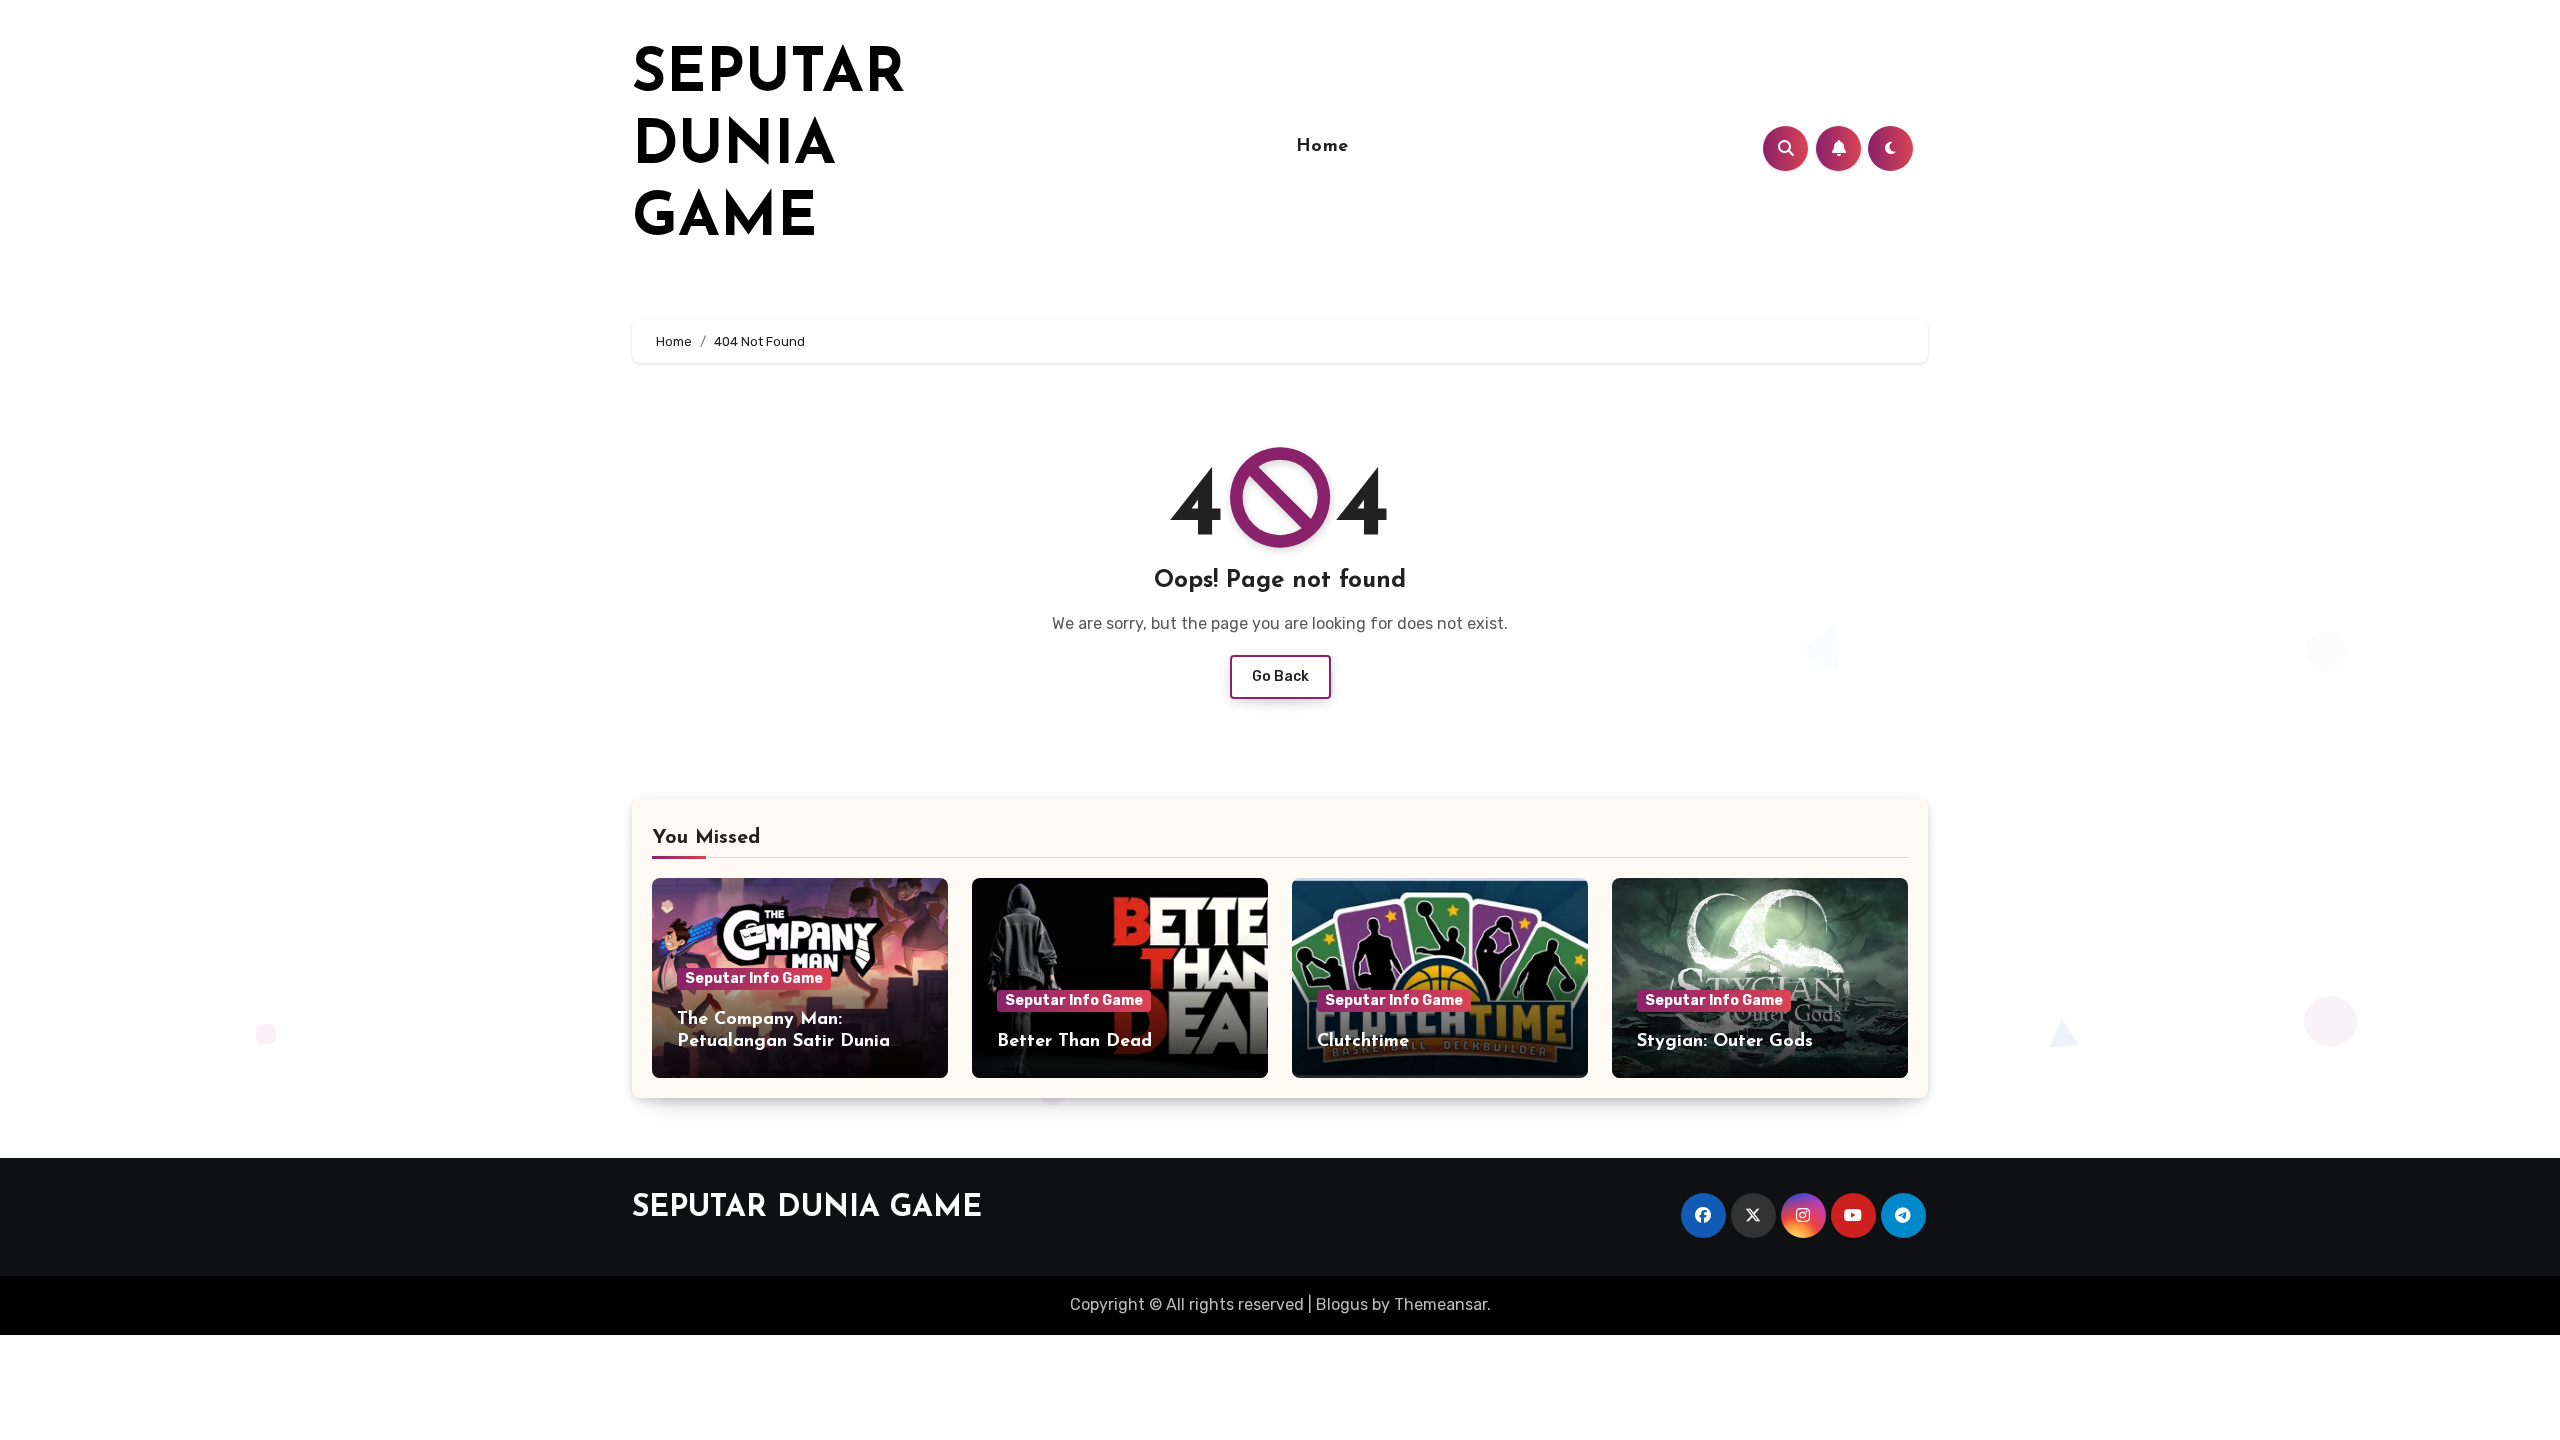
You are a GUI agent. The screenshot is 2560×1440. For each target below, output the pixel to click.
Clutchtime (1363, 1042)
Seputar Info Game (754, 978)
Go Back (1280, 676)
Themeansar (1440, 1304)
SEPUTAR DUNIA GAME (768, 148)
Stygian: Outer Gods (1725, 1042)
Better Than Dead (1074, 1042)
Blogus (1342, 1304)
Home (1322, 147)
